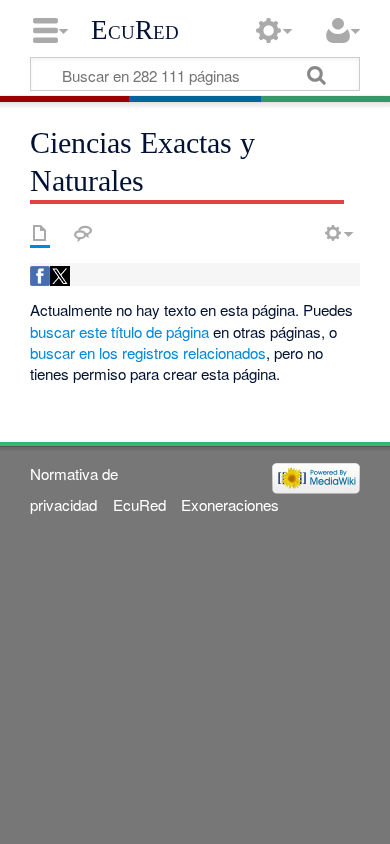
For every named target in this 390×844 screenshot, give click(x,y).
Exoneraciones (230, 504)
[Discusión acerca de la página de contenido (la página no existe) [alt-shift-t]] (83, 233)
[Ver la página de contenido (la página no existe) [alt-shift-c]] (40, 233)
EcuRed (135, 30)
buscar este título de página (119, 331)
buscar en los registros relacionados (148, 352)
